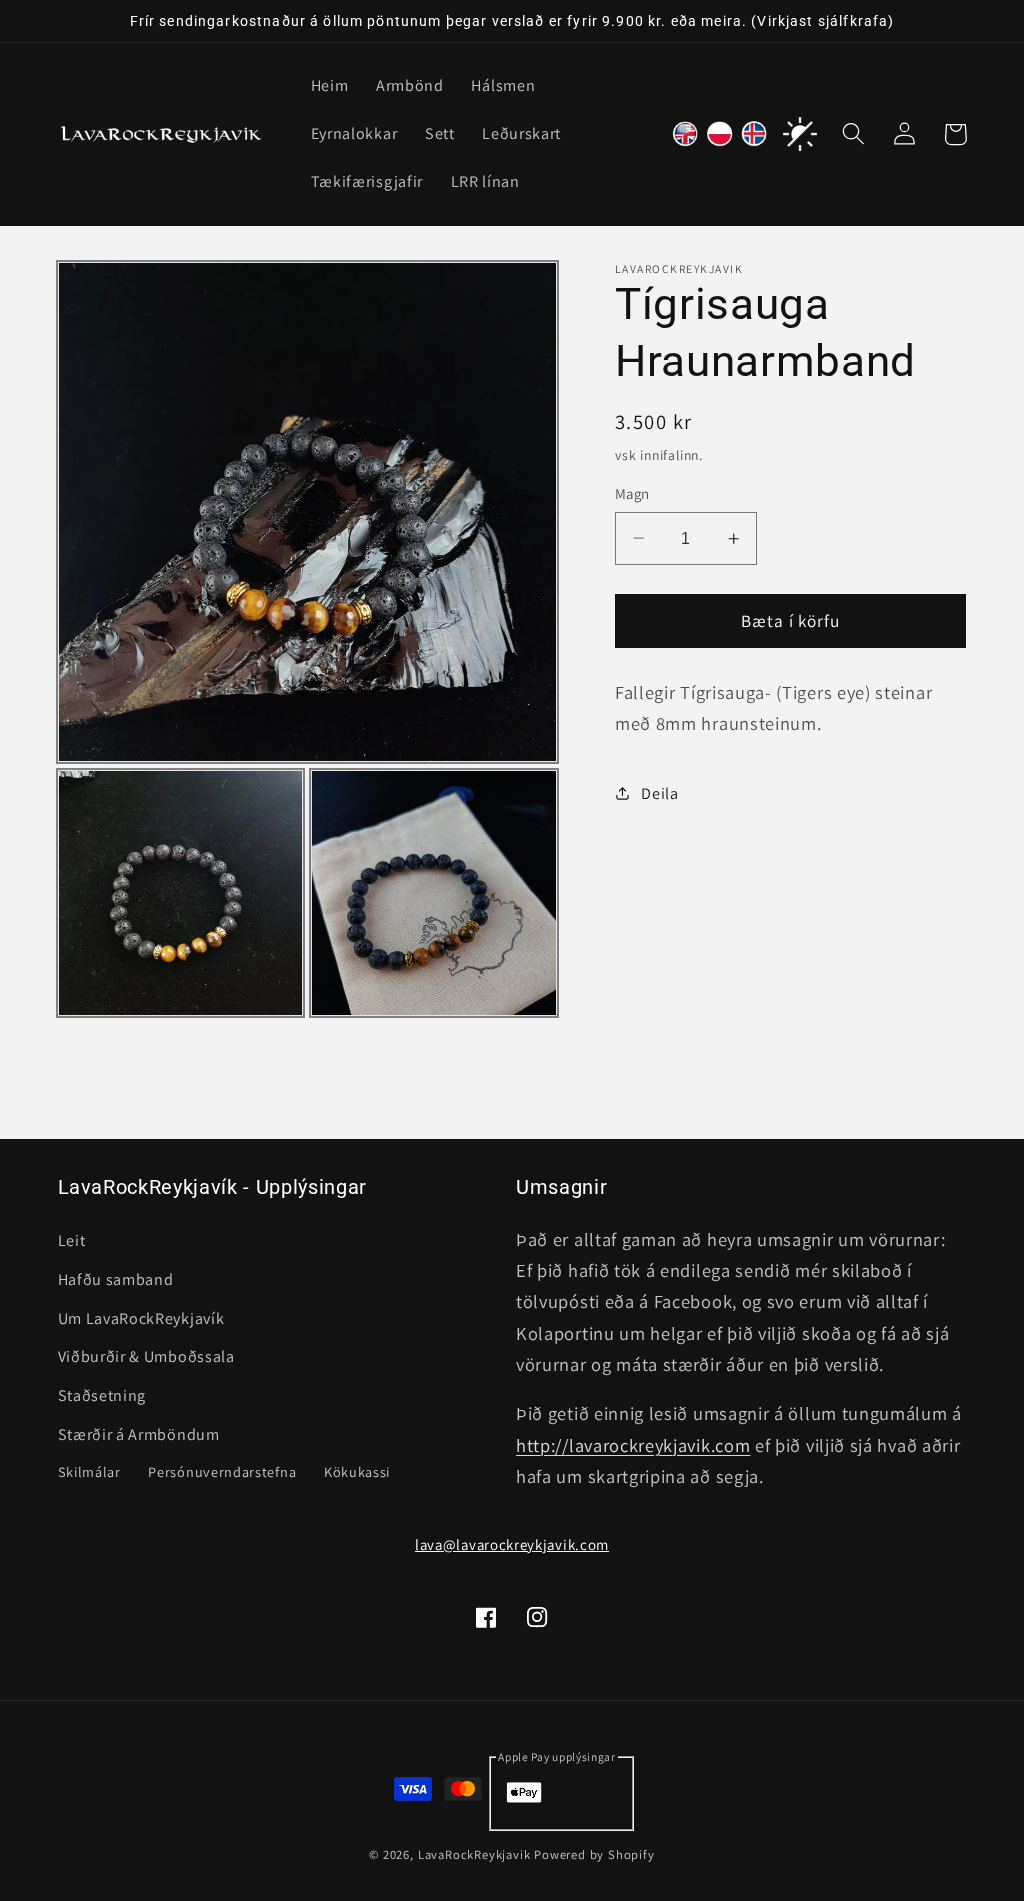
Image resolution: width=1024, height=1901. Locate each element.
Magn (632, 493)
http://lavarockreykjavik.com (633, 1445)
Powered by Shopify (594, 1854)
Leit (72, 1240)
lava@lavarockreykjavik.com (512, 1544)
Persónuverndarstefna (222, 1471)
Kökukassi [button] (357, 1471)
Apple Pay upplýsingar (557, 1756)
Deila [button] (659, 793)
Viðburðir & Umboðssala (146, 1356)
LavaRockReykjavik (474, 1854)
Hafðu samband (116, 1279)
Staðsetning (102, 1395)
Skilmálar (89, 1471)
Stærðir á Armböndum (139, 1434)
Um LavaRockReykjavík (141, 1318)
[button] (854, 134)
